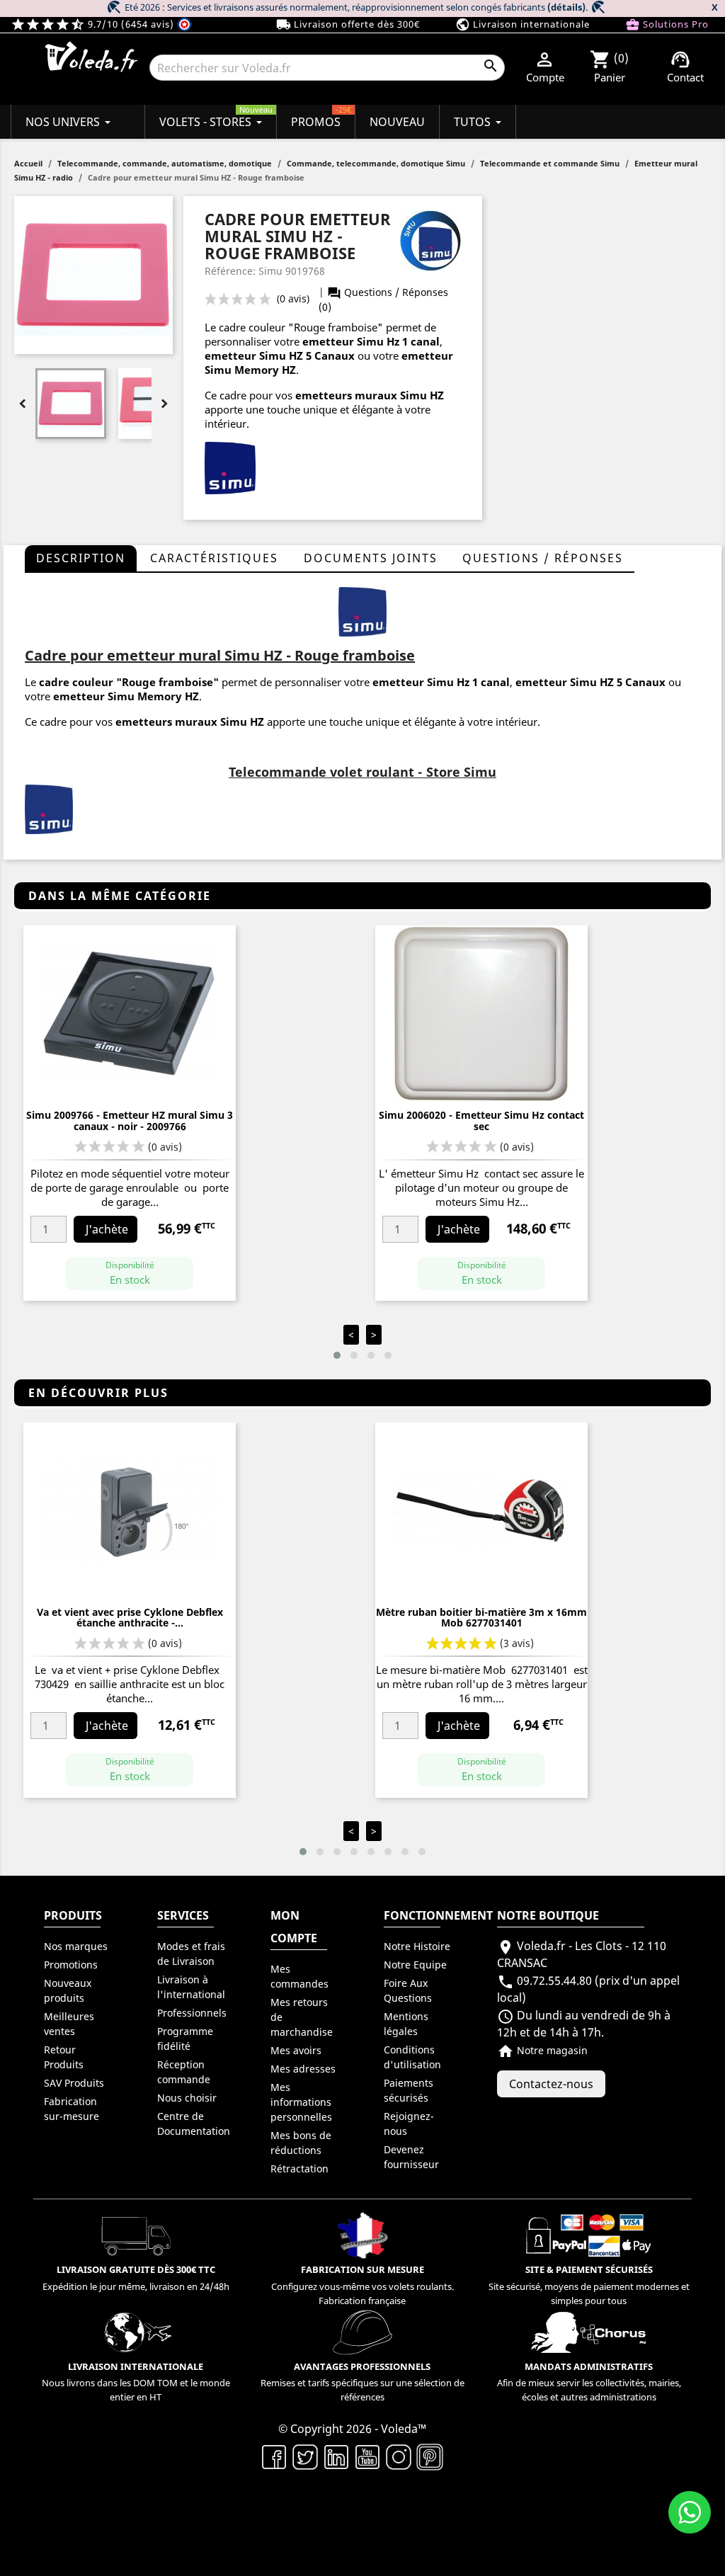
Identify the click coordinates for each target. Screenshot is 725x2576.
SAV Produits (74, 2083)
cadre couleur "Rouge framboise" (129, 682)
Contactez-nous (551, 2084)
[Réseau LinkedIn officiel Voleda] (336, 2456)
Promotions (71, 1965)
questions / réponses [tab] (543, 558)
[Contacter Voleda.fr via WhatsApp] (690, 2512)
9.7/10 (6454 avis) (94, 24)
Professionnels (192, 2013)
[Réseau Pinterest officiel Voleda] (430, 2456)
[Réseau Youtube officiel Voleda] (367, 2456)
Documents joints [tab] (371, 558)
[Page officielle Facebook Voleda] (274, 2456)
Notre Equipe (415, 1965)
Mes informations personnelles (301, 2102)
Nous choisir (187, 2098)
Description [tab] (81, 558)
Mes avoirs (296, 2050)
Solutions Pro (667, 24)
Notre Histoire (417, 1946)
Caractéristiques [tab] (214, 558)
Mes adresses (303, 2069)
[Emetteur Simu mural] (362, 610)
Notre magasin (542, 2050)
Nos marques (76, 1946)
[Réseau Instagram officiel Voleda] (399, 2456)
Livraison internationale (523, 24)
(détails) (566, 7)
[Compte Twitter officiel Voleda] (305, 2456)
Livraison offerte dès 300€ (348, 24)
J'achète (107, 1229)
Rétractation (299, 2168)
